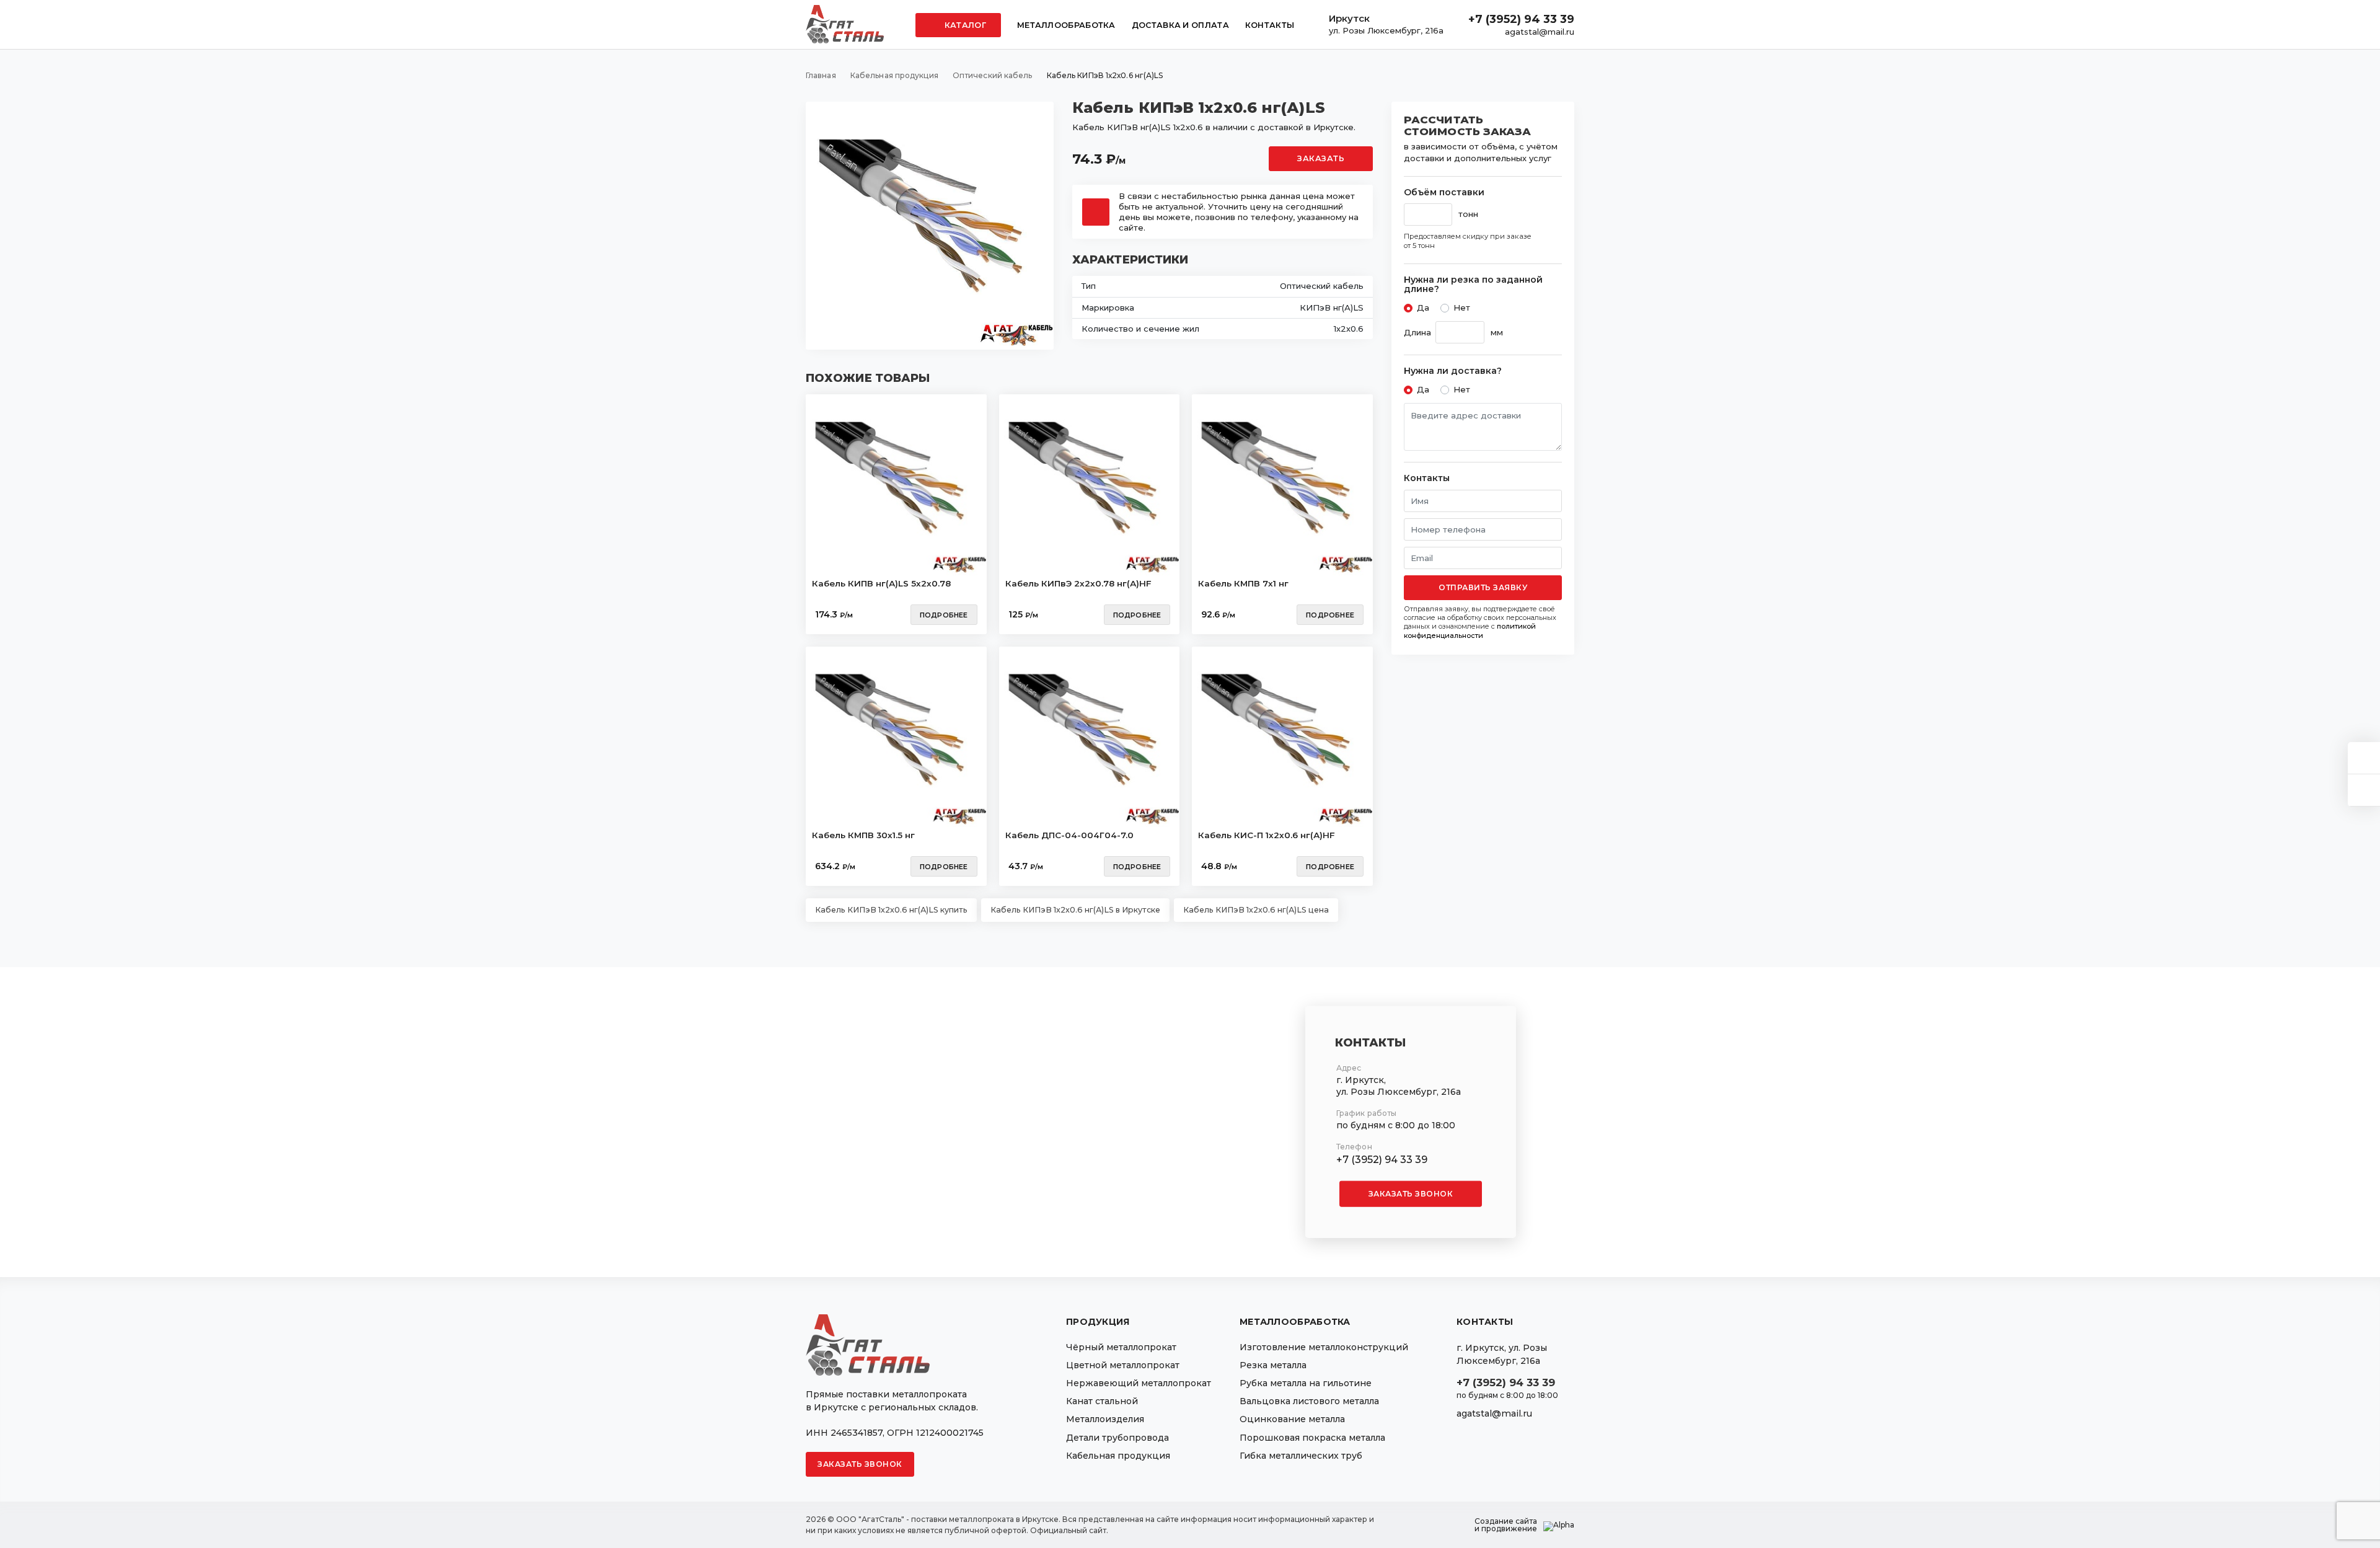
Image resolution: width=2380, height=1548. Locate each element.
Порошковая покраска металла (1312, 1438)
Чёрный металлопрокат (1121, 1347)
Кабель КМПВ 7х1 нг (1243, 583)
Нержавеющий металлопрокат (1139, 1383)
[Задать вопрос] (2364, 758)
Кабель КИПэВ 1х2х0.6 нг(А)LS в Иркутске (1075, 910)
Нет (1462, 307)
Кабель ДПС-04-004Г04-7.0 (1069, 835)
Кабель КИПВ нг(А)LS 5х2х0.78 (881, 583)
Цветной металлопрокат (1123, 1365)
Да (1423, 307)
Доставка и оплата (1180, 25)
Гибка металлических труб (1301, 1456)
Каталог (964, 25)
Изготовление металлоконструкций (1324, 1347)
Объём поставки (1444, 192)
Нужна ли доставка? (1453, 371)
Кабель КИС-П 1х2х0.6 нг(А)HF (1267, 835)
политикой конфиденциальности (1470, 630)
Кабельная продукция (1118, 1456)
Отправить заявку (1483, 587)
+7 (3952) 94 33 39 (1521, 19)
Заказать (1321, 158)
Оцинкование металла (1292, 1419)
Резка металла (1273, 1365)
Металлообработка (1066, 25)
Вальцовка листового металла (1309, 1401)
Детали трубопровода (1117, 1438)
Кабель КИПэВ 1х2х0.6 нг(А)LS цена (1256, 910)
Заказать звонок (1411, 1194)
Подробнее (944, 615)
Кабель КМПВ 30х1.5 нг (863, 835)
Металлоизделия (1105, 1419)
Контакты (1270, 25)
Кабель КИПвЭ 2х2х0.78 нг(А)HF (1078, 583)
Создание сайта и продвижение (1506, 1525)
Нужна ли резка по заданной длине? (1473, 285)
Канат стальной (1102, 1401)
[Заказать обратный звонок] (2364, 790)
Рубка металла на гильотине (1306, 1383)
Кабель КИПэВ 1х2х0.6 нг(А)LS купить (891, 910)
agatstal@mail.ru (1540, 32)
